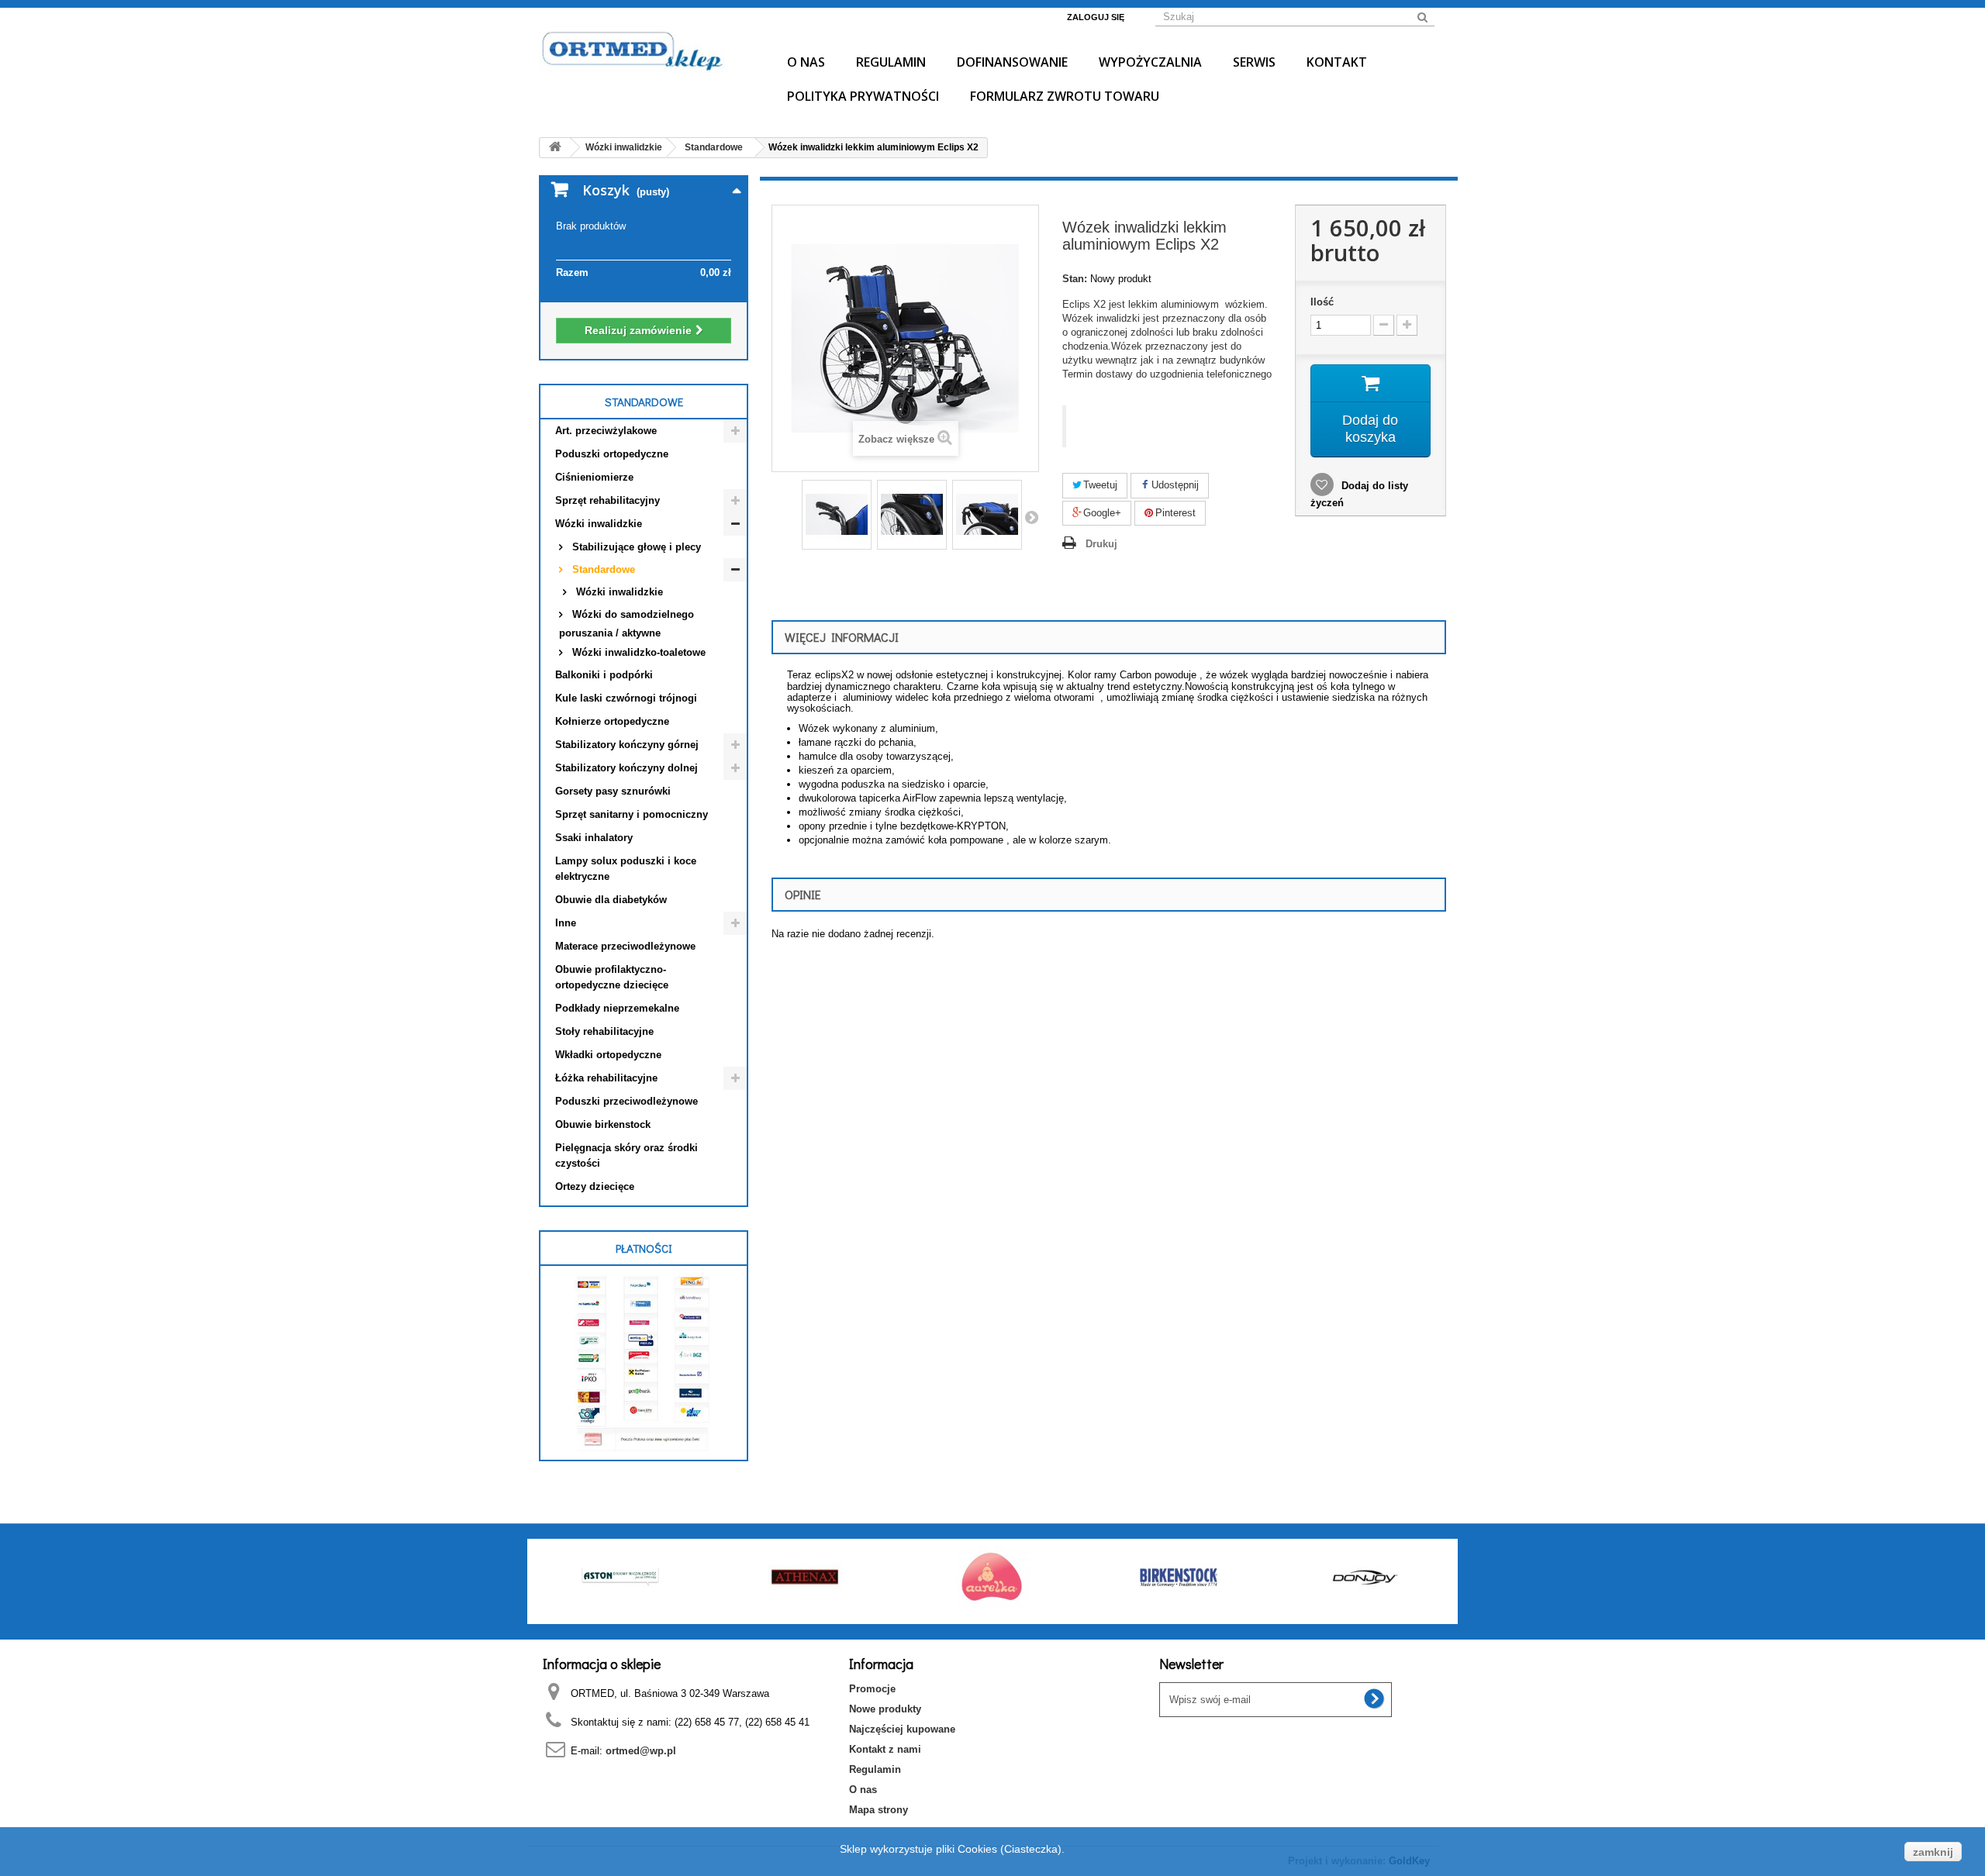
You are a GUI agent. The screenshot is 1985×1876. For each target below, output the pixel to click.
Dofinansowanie (1012, 62)
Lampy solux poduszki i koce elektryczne (626, 869)
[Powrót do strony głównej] (555, 148)
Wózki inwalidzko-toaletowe (637, 652)
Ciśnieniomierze (594, 477)
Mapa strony (879, 1810)
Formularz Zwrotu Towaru (1065, 96)
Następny (1031, 517)
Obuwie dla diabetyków (611, 900)
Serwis (1254, 62)
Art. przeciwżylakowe (606, 431)
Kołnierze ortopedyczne (612, 721)
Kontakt (1337, 62)
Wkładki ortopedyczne (608, 1055)
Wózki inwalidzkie (599, 524)
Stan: (1075, 279)
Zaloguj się (1096, 17)
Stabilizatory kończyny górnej (627, 745)
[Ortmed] (644, 50)
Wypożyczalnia (1150, 62)
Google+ (1101, 513)
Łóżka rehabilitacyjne (606, 1078)
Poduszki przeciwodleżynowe (627, 1101)
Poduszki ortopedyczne (612, 454)
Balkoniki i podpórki (604, 675)
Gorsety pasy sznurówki (613, 791)
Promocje (872, 1689)
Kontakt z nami (885, 1749)
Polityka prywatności (863, 96)
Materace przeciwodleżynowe (625, 946)
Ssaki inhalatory (594, 838)
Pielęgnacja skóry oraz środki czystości (627, 1155)
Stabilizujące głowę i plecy (635, 547)
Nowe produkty (885, 1709)
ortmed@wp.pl (641, 1751)
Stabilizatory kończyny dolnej (627, 768)
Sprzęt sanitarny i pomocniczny (632, 814)
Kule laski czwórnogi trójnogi (626, 698)
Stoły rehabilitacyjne (604, 1031)
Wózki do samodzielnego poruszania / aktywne (627, 624)
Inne (566, 923)
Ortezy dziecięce (595, 1186)
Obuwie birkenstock (603, 1124)
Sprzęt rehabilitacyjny (608, 500)
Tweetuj (1099, 485)
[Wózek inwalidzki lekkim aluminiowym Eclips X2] (837, 515)
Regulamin (891, 62)
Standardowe (602, 569)
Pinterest (1174, 513)
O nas (806, 62)
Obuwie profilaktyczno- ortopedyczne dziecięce (612, 977)
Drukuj (1101, 544)
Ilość (1322, 302)
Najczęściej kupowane (902, 1729)
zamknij (1933, 1852)
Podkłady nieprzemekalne (617, 1008)
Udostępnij (1174, 485)
